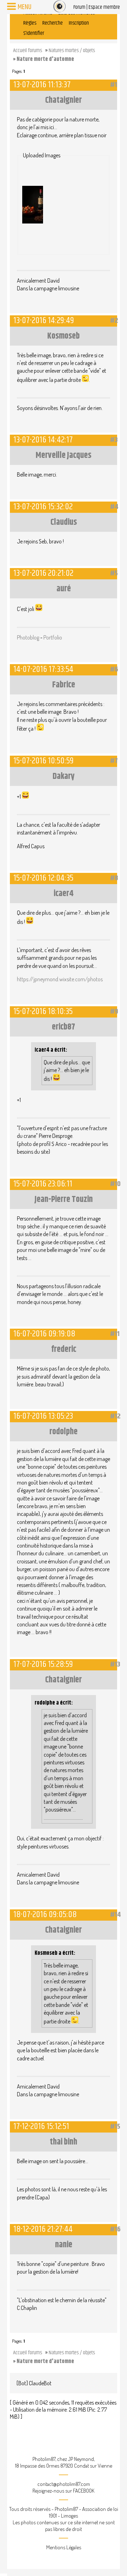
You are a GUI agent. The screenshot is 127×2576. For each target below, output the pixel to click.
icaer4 (64, 894)
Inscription (79, 23)
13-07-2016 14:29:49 (44, 320)
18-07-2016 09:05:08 (45, 1914)
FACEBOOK (84, 2491)
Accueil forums (28, 51)
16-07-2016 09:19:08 (44, 1334)
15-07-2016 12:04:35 (43, 878)
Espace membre (104, 7)
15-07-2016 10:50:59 (44, 761)
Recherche (53, 23)
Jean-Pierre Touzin (64, 1199)
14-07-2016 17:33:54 (43, 669)
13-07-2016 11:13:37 (42, 85)
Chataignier (64, 100)
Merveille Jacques (64, 455)
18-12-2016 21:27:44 (43, 2229)
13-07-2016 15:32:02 (43, 507)
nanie (64, 2245)
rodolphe (64, 1432)
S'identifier (34, 33)
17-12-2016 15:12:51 (41, 2126)
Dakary (64, 776)
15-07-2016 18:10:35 (43, 1011)
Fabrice (64, 685)
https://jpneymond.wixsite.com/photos (60, 979)
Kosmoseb (64, 336)
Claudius (64, 522)
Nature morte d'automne (45, 59)
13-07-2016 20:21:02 (43, 573)
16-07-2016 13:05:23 (43, 1416)
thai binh (64, 2142)
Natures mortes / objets (72, 51)
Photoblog (28, 637)
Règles (30, 23)
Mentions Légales (64, 2547)
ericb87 (64, 1027)
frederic (64, 1349)
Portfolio (53, 637)
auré (64, 589)
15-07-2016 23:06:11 (43, 1184)
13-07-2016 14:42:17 (43, 440)
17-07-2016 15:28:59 (43, 1664)
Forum (79, 7)
